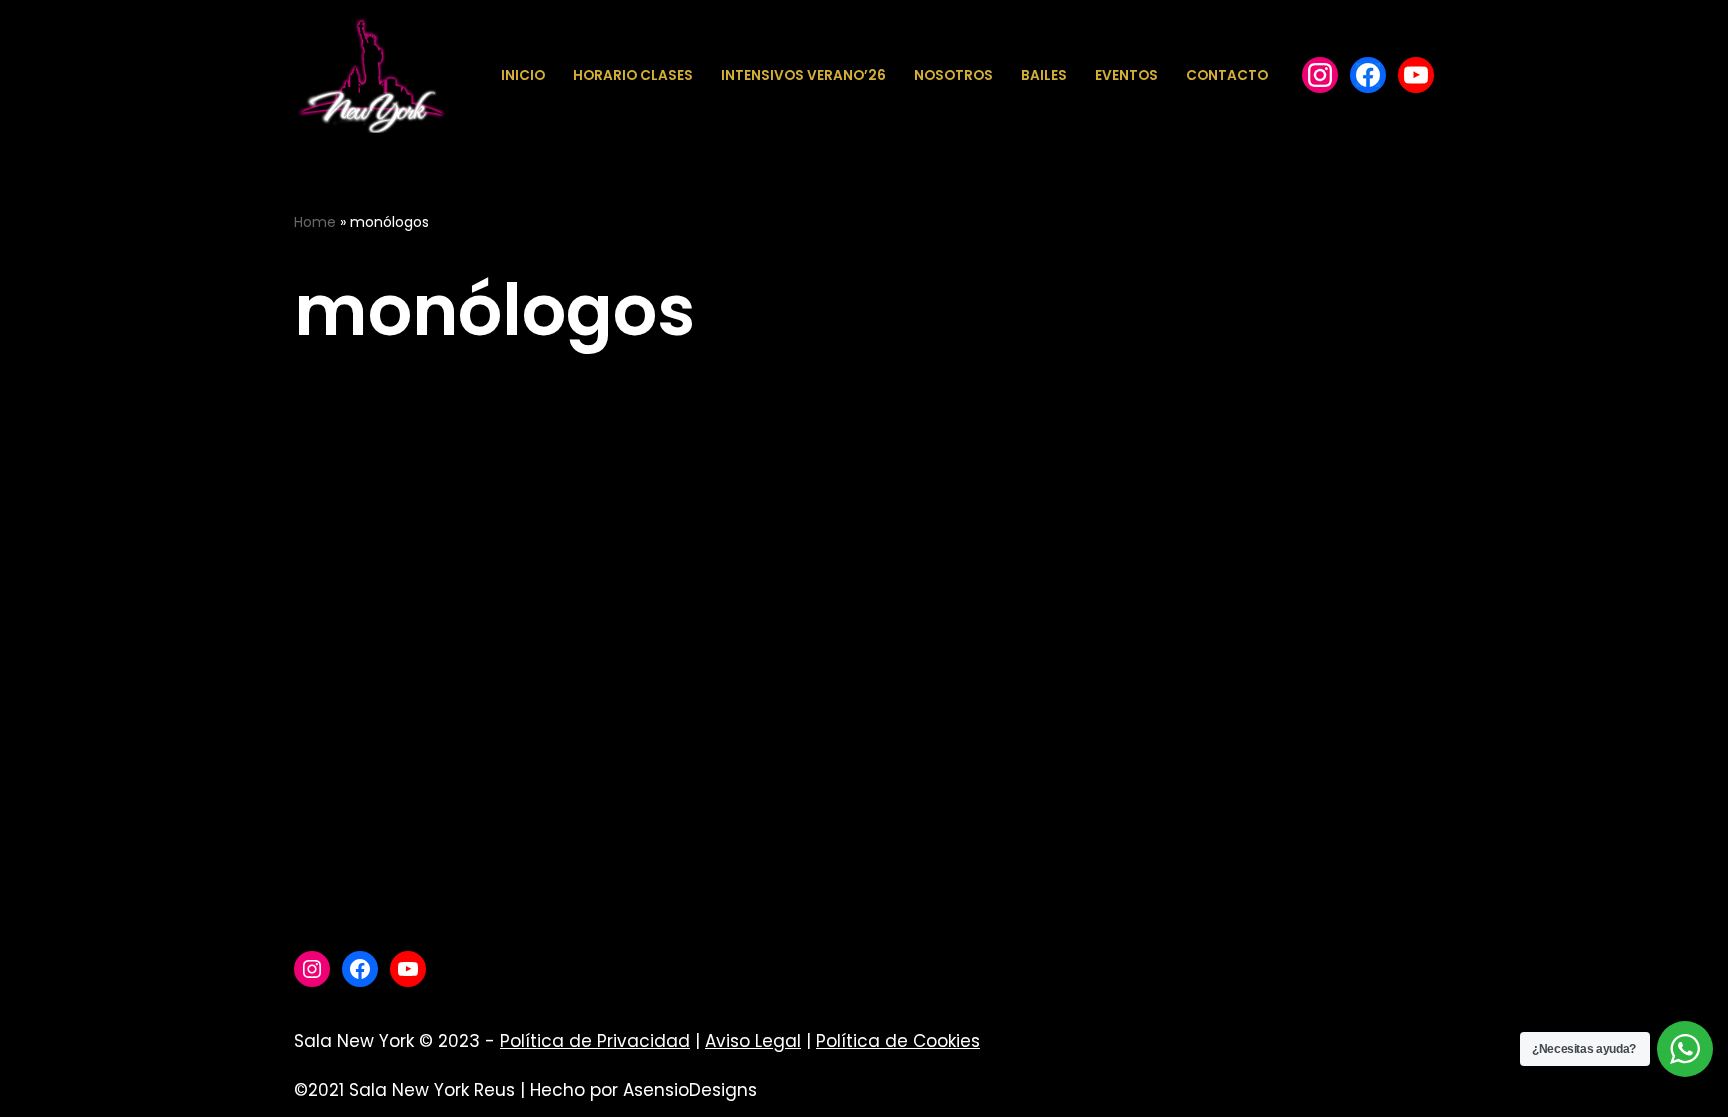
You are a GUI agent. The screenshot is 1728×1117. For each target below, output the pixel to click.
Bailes (1044, 75)
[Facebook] (1320, 75)
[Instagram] (312, 969)
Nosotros (953, 75)
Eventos (1126, 75)
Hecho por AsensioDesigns (643, 1090)
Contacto (1227, 75)
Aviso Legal (753, 1041)
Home (315, 222)
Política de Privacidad (595, 1041)
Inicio (523, 75)
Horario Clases (633, 75)
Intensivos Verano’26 (803, 75)
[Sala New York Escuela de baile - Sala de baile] (370, 75)
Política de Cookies (898, 1041)
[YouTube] (1416, 75)
